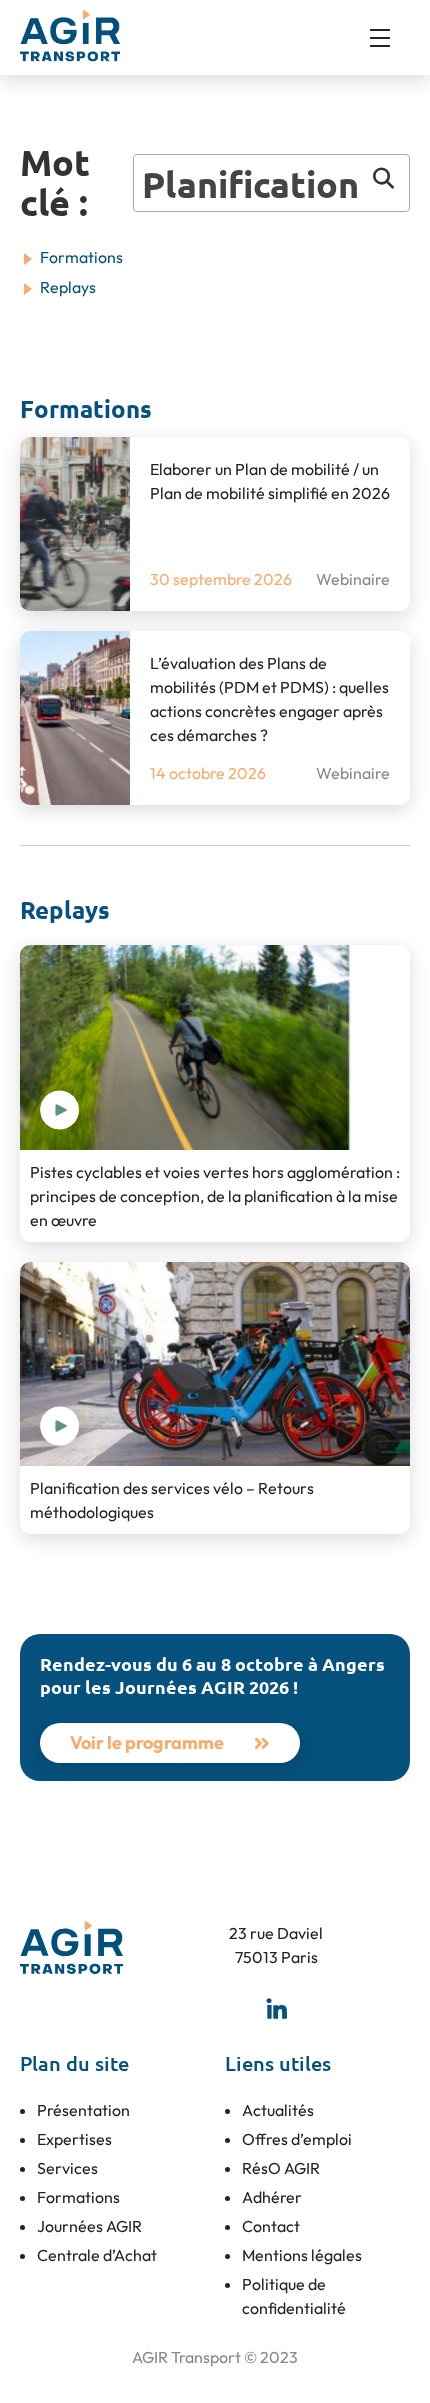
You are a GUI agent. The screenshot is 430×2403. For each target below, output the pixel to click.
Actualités (278, 2110)
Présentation (83, 2110)
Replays (68, 287)
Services (67, 2168)
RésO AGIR (281, 2168)
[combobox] (271, 183)
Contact (271, 2226)
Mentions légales (302, 2255)
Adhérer (272, 2197)
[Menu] (390, 38)
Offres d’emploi (297, 2139)
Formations (81, 257)
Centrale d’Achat (97, 2255)
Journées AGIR (89, 2226)
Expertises (74, 2139)
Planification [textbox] (250, 184)
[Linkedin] (276, 2008)
